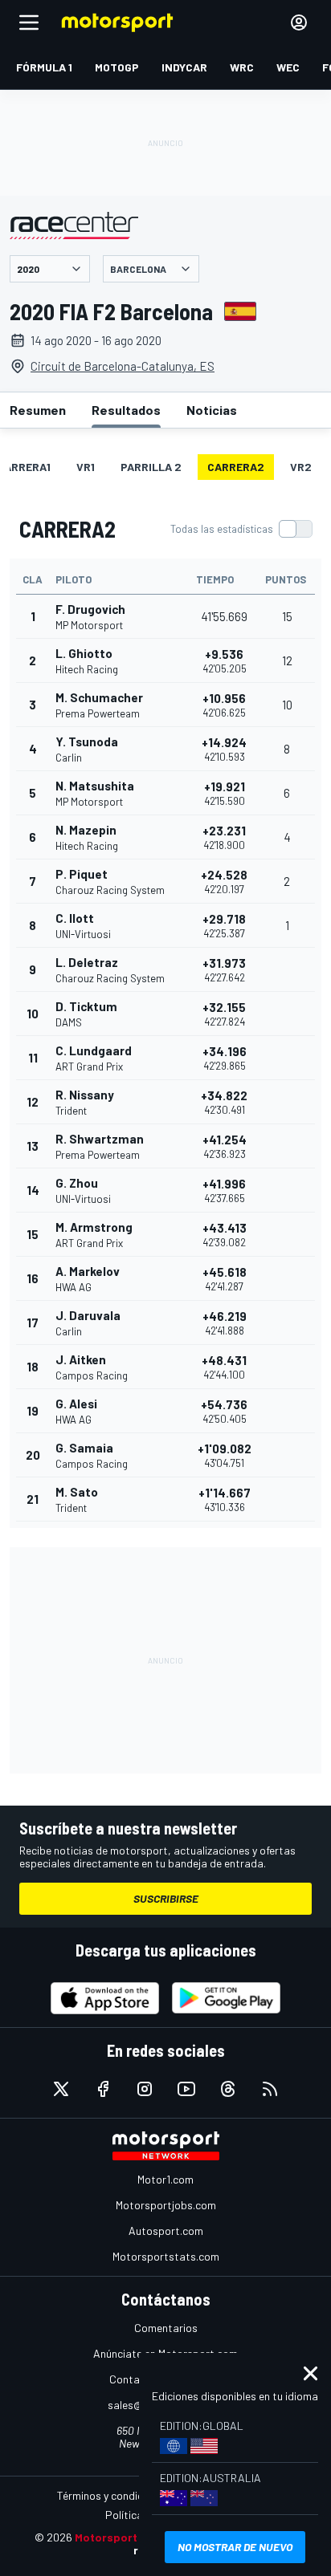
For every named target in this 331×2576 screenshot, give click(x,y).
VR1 (86, 467)
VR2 (301, 467)
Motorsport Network (131, 2537)
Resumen (38, 410)
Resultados (126, 410)
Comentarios (166, 2328)
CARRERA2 (236, 467)
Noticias (212, 410)
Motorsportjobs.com (166, 2205)
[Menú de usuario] (299, 22)
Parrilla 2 (151, 467)
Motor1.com (165, 2179)
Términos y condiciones (113, 2495)
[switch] (241, 529)
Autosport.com (166, 2231)
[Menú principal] (29, 22)
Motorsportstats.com (166, 2256)
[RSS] (270, 2089)
